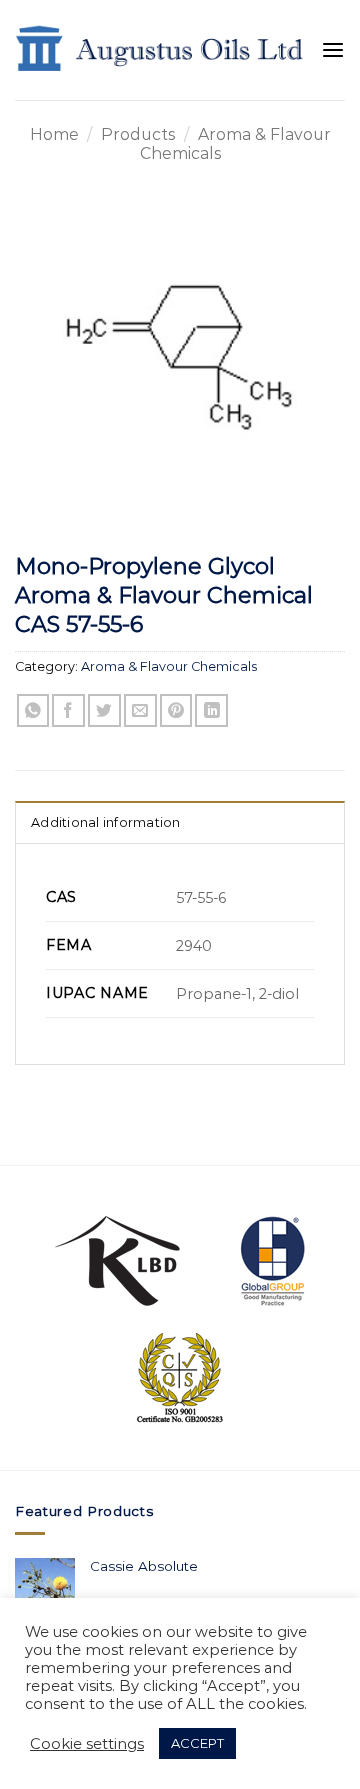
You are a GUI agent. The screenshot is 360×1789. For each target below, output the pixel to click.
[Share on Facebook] (68, 710)
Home (54, 134)
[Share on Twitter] (104, 710)
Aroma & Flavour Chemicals (169, 666)
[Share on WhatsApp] (33, 710)
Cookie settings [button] (87, 1744)
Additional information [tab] (106, 822)
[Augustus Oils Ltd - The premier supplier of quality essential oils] (160, 50)
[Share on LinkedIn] (211, 710)
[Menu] (333, 50)
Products (138, 134)
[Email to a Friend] (140, 710)
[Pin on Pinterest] (176, 710)
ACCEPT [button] (197, 1743)
